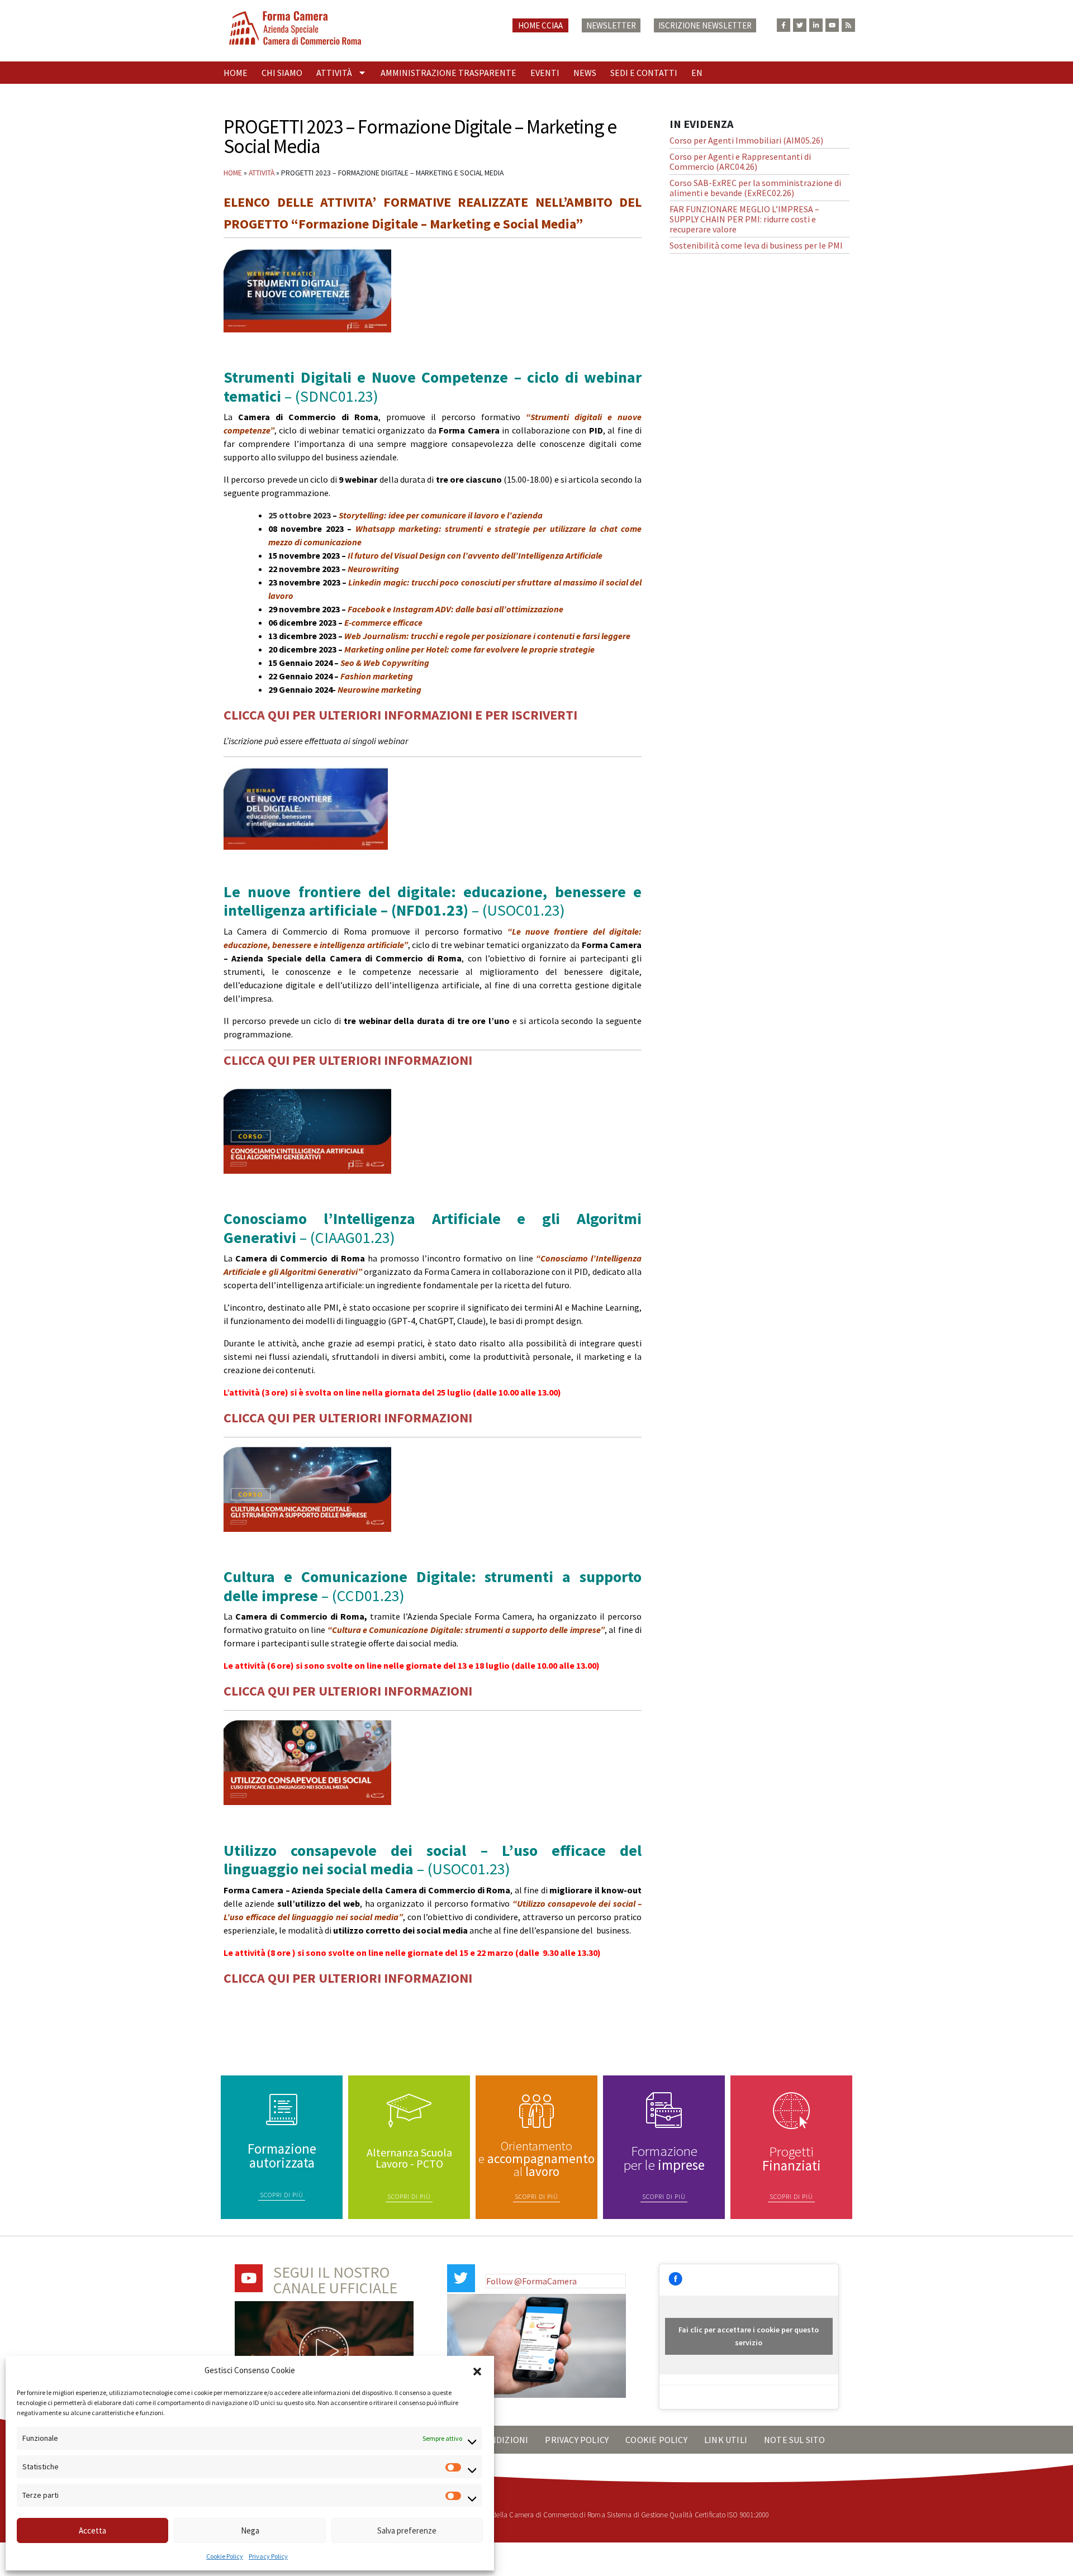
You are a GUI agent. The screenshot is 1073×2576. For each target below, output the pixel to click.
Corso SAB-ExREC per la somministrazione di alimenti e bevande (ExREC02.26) (755, 188)
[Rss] (848, 25)
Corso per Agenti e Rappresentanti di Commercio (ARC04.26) (740, 161)
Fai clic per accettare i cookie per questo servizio (749, 2336)
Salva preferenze (407, 2530)
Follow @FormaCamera (531, 2281)
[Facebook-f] (784, 25)
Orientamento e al (536, 2158)
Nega (250, 2530)
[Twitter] (800, 25)
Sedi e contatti (644, 73)
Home (236, 73)
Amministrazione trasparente (448, 73)
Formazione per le (664, 2158)
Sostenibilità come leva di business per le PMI (756, 245)
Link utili (726, 2440)
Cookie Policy (225, 2556)
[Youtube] (832, 25)
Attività (334, 73)
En (697, 73)
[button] (477, 2370)
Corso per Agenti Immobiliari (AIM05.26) (746, 140)
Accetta (92, 2530)
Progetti (792, 2158)
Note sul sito (795, 2440)
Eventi (545, 73)
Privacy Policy (268, 2556)
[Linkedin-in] (816, 25)
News (585, 73)
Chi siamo (282, 73)
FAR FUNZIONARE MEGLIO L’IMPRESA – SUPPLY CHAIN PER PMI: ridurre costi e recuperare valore (744, 219)
